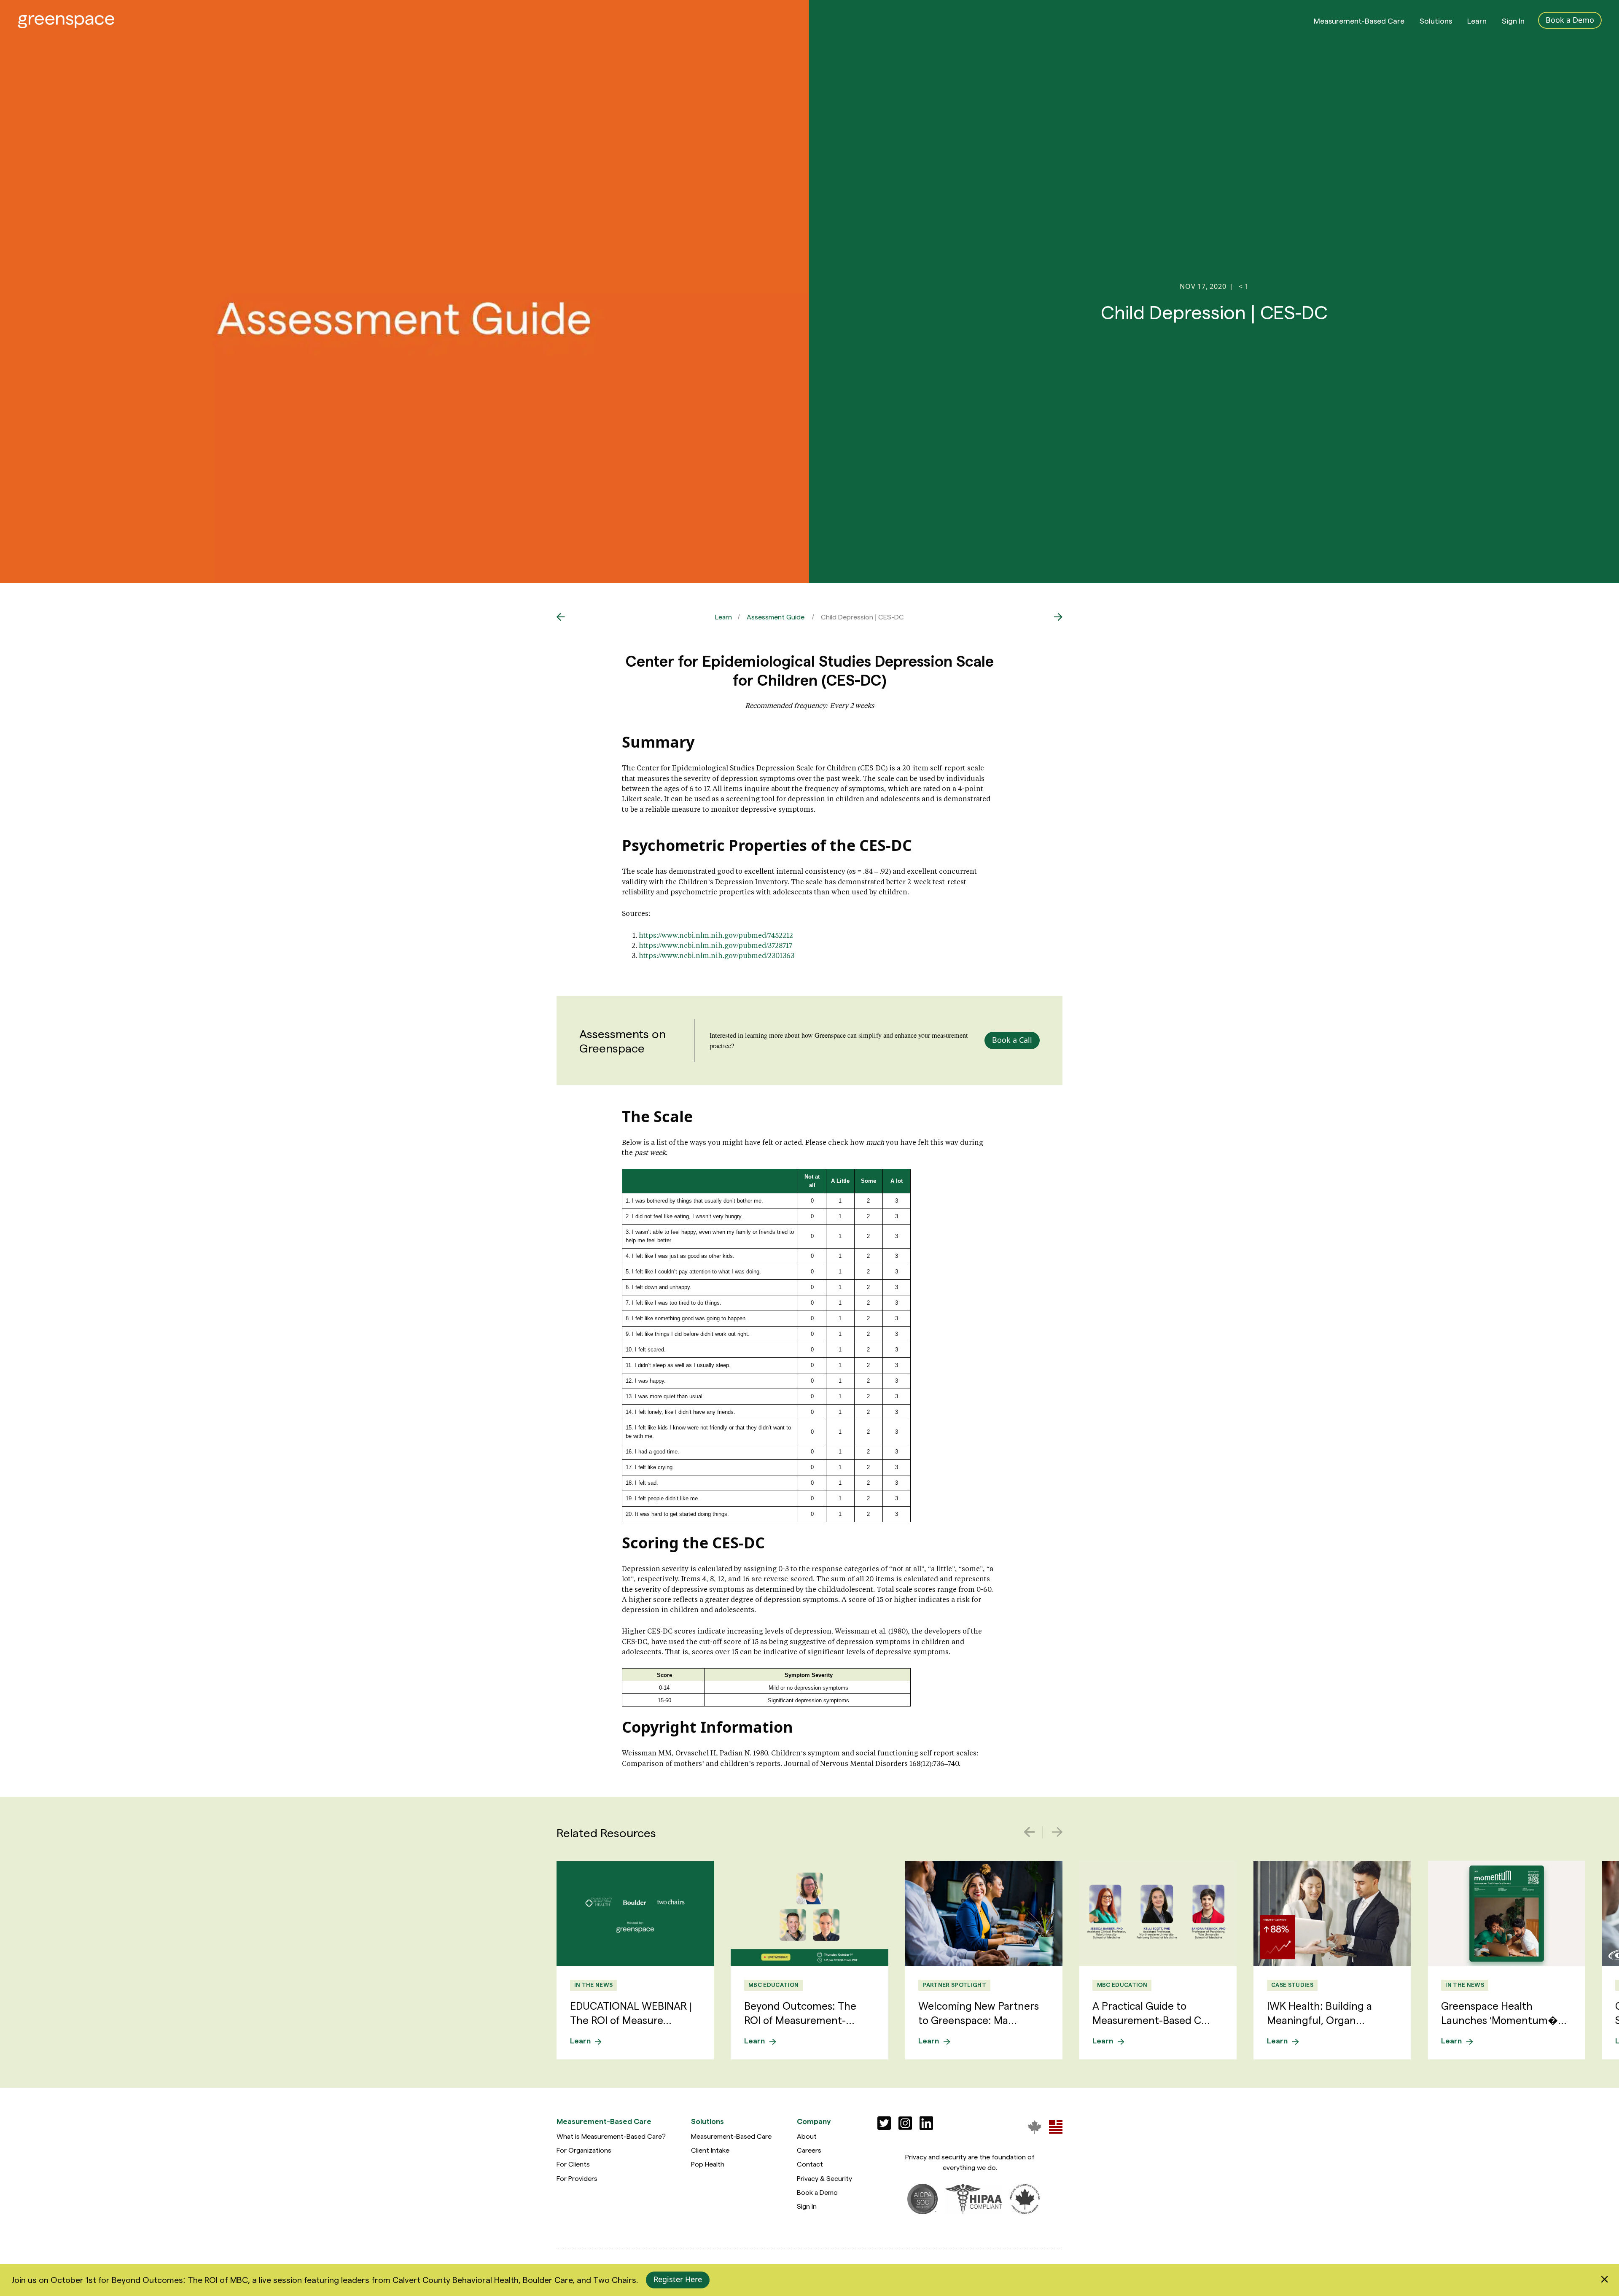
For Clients (573, 2164)
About (807, 2136)
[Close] (1604, 2280)
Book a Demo (817, 2192)
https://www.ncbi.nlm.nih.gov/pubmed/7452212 (716, 935)
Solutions (1436, 20)
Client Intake (710, 2150)
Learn (1477, 20)
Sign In (1513, 20)
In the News (594, 1985)
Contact (810, 2164)
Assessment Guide (776, 617)
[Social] (884, 2123)
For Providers (577, 2178)
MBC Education (773, 1985)
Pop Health (708, 2164)
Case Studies (1292, 1985)
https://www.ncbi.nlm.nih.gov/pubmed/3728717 (715, 945)
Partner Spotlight (954, 1985)
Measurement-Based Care (1359, 20)
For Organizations (584, 2150)
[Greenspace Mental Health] (1035, 2127)
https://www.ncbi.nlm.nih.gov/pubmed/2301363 (717, 955)
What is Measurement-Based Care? (611, 2136)
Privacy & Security (824, 2178)
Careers (809, 2150)
